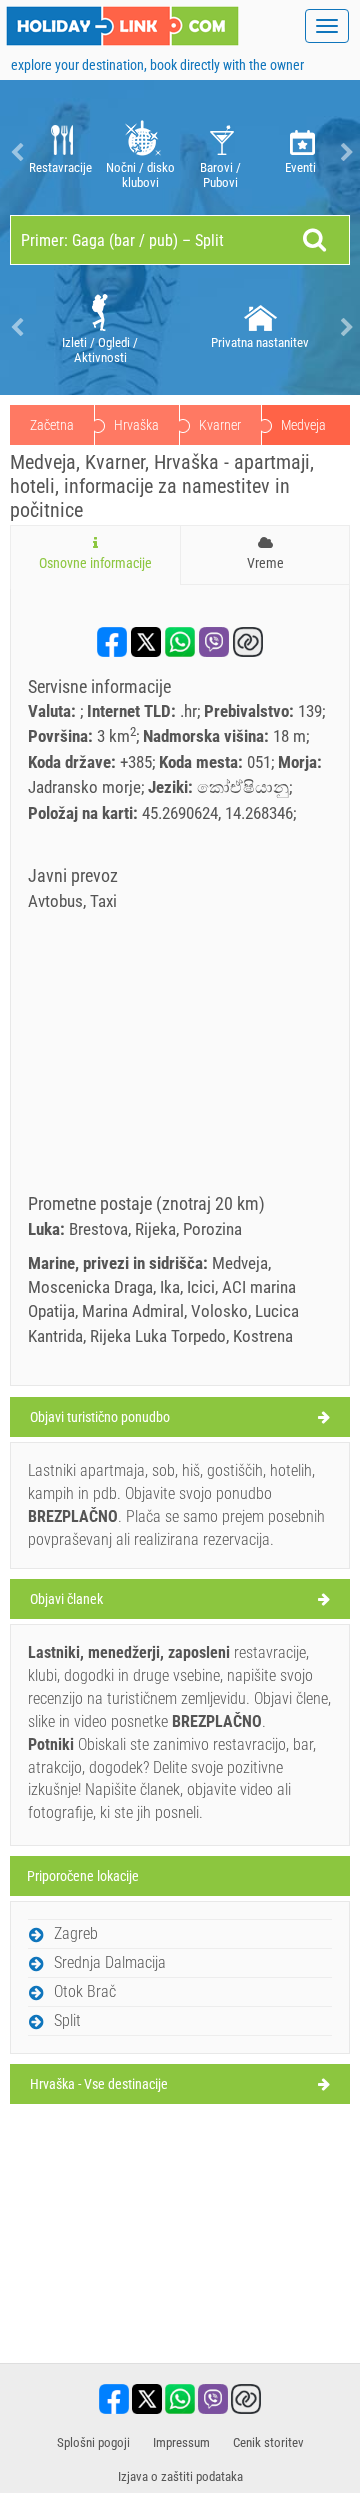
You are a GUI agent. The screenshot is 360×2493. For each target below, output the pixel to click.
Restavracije (60, 167)
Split (67, 2020)
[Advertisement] (180, 1059)
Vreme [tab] (265, 563)
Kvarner (220, 425)
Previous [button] (15, 152)
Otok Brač (85, 1991)
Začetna (52, 425)
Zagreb (76, 1933)
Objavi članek (66, 1599)
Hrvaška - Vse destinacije (99, 2084)
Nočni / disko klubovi (140, 175)
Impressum (181, 2442)
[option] (60, 152)
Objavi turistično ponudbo (100, 1417)
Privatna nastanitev (260, 342)
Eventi (300, 167)
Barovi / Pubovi (220, 175)
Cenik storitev (268, 2442)
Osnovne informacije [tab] (95, 563)
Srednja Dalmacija (110, 1962)
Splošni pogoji (93, 2442)
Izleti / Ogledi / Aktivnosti (100, 350)
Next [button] (345, 152)
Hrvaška (136, 425)
